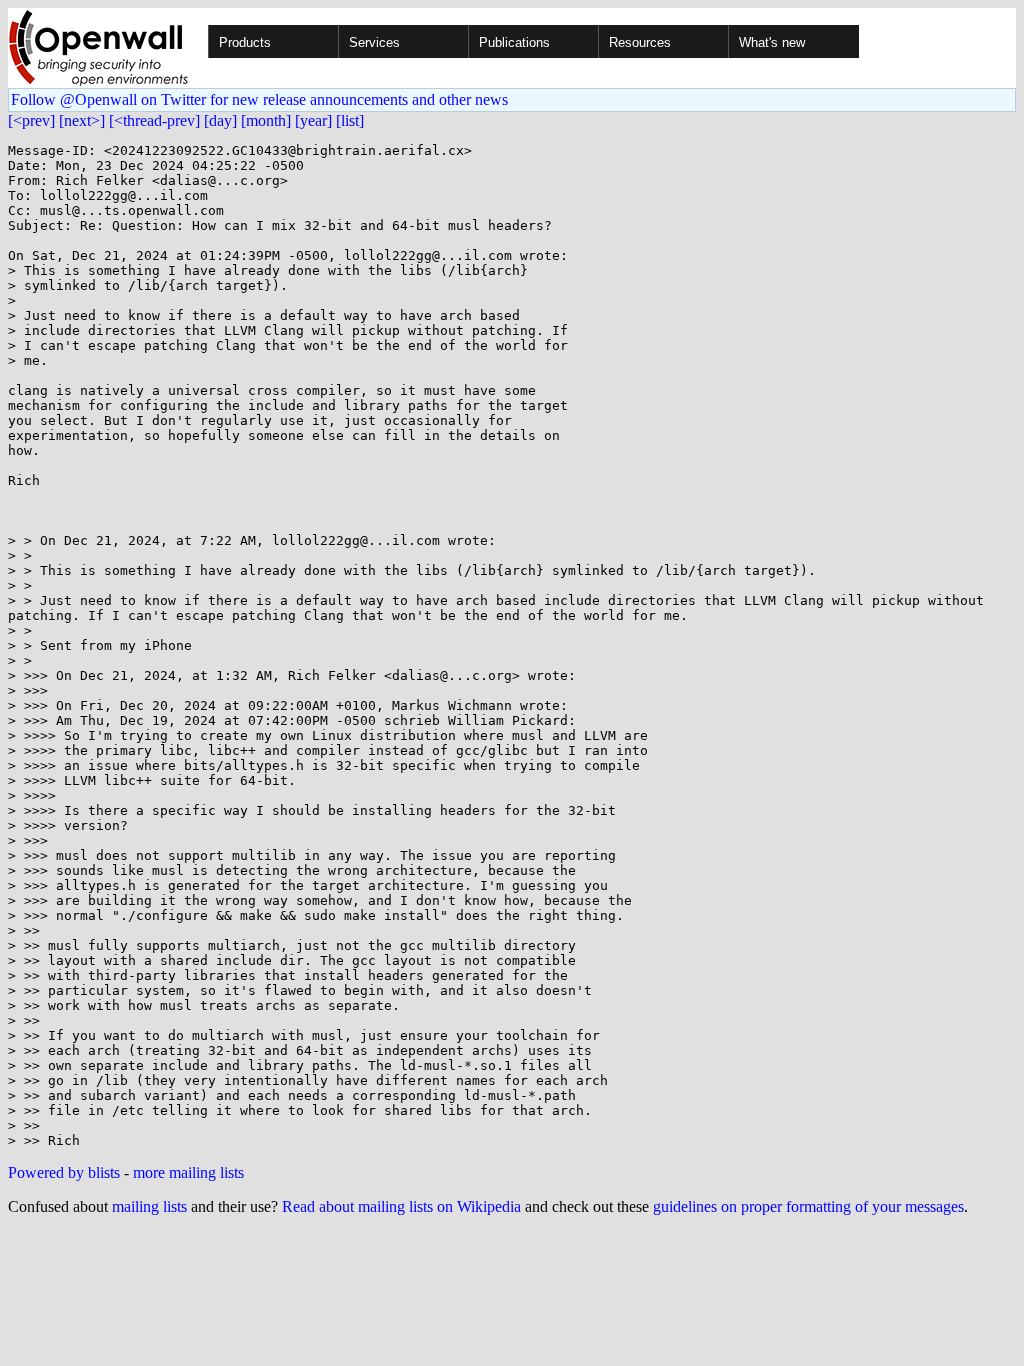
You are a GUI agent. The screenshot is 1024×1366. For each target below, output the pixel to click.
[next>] (82, 120)
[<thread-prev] (154, 120)
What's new (772, 42)
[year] (313, 120)
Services (374, 42)
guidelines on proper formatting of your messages (808, 1206)
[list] (350, 120)
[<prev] (31, 120)
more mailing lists (188, 1172)
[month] (266, 120)
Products (245, 42)
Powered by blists (64, 1172)
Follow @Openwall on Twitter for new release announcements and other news (259, 99)
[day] (220, 120)
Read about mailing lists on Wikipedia (401, 1206)
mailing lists (149, 1206)
